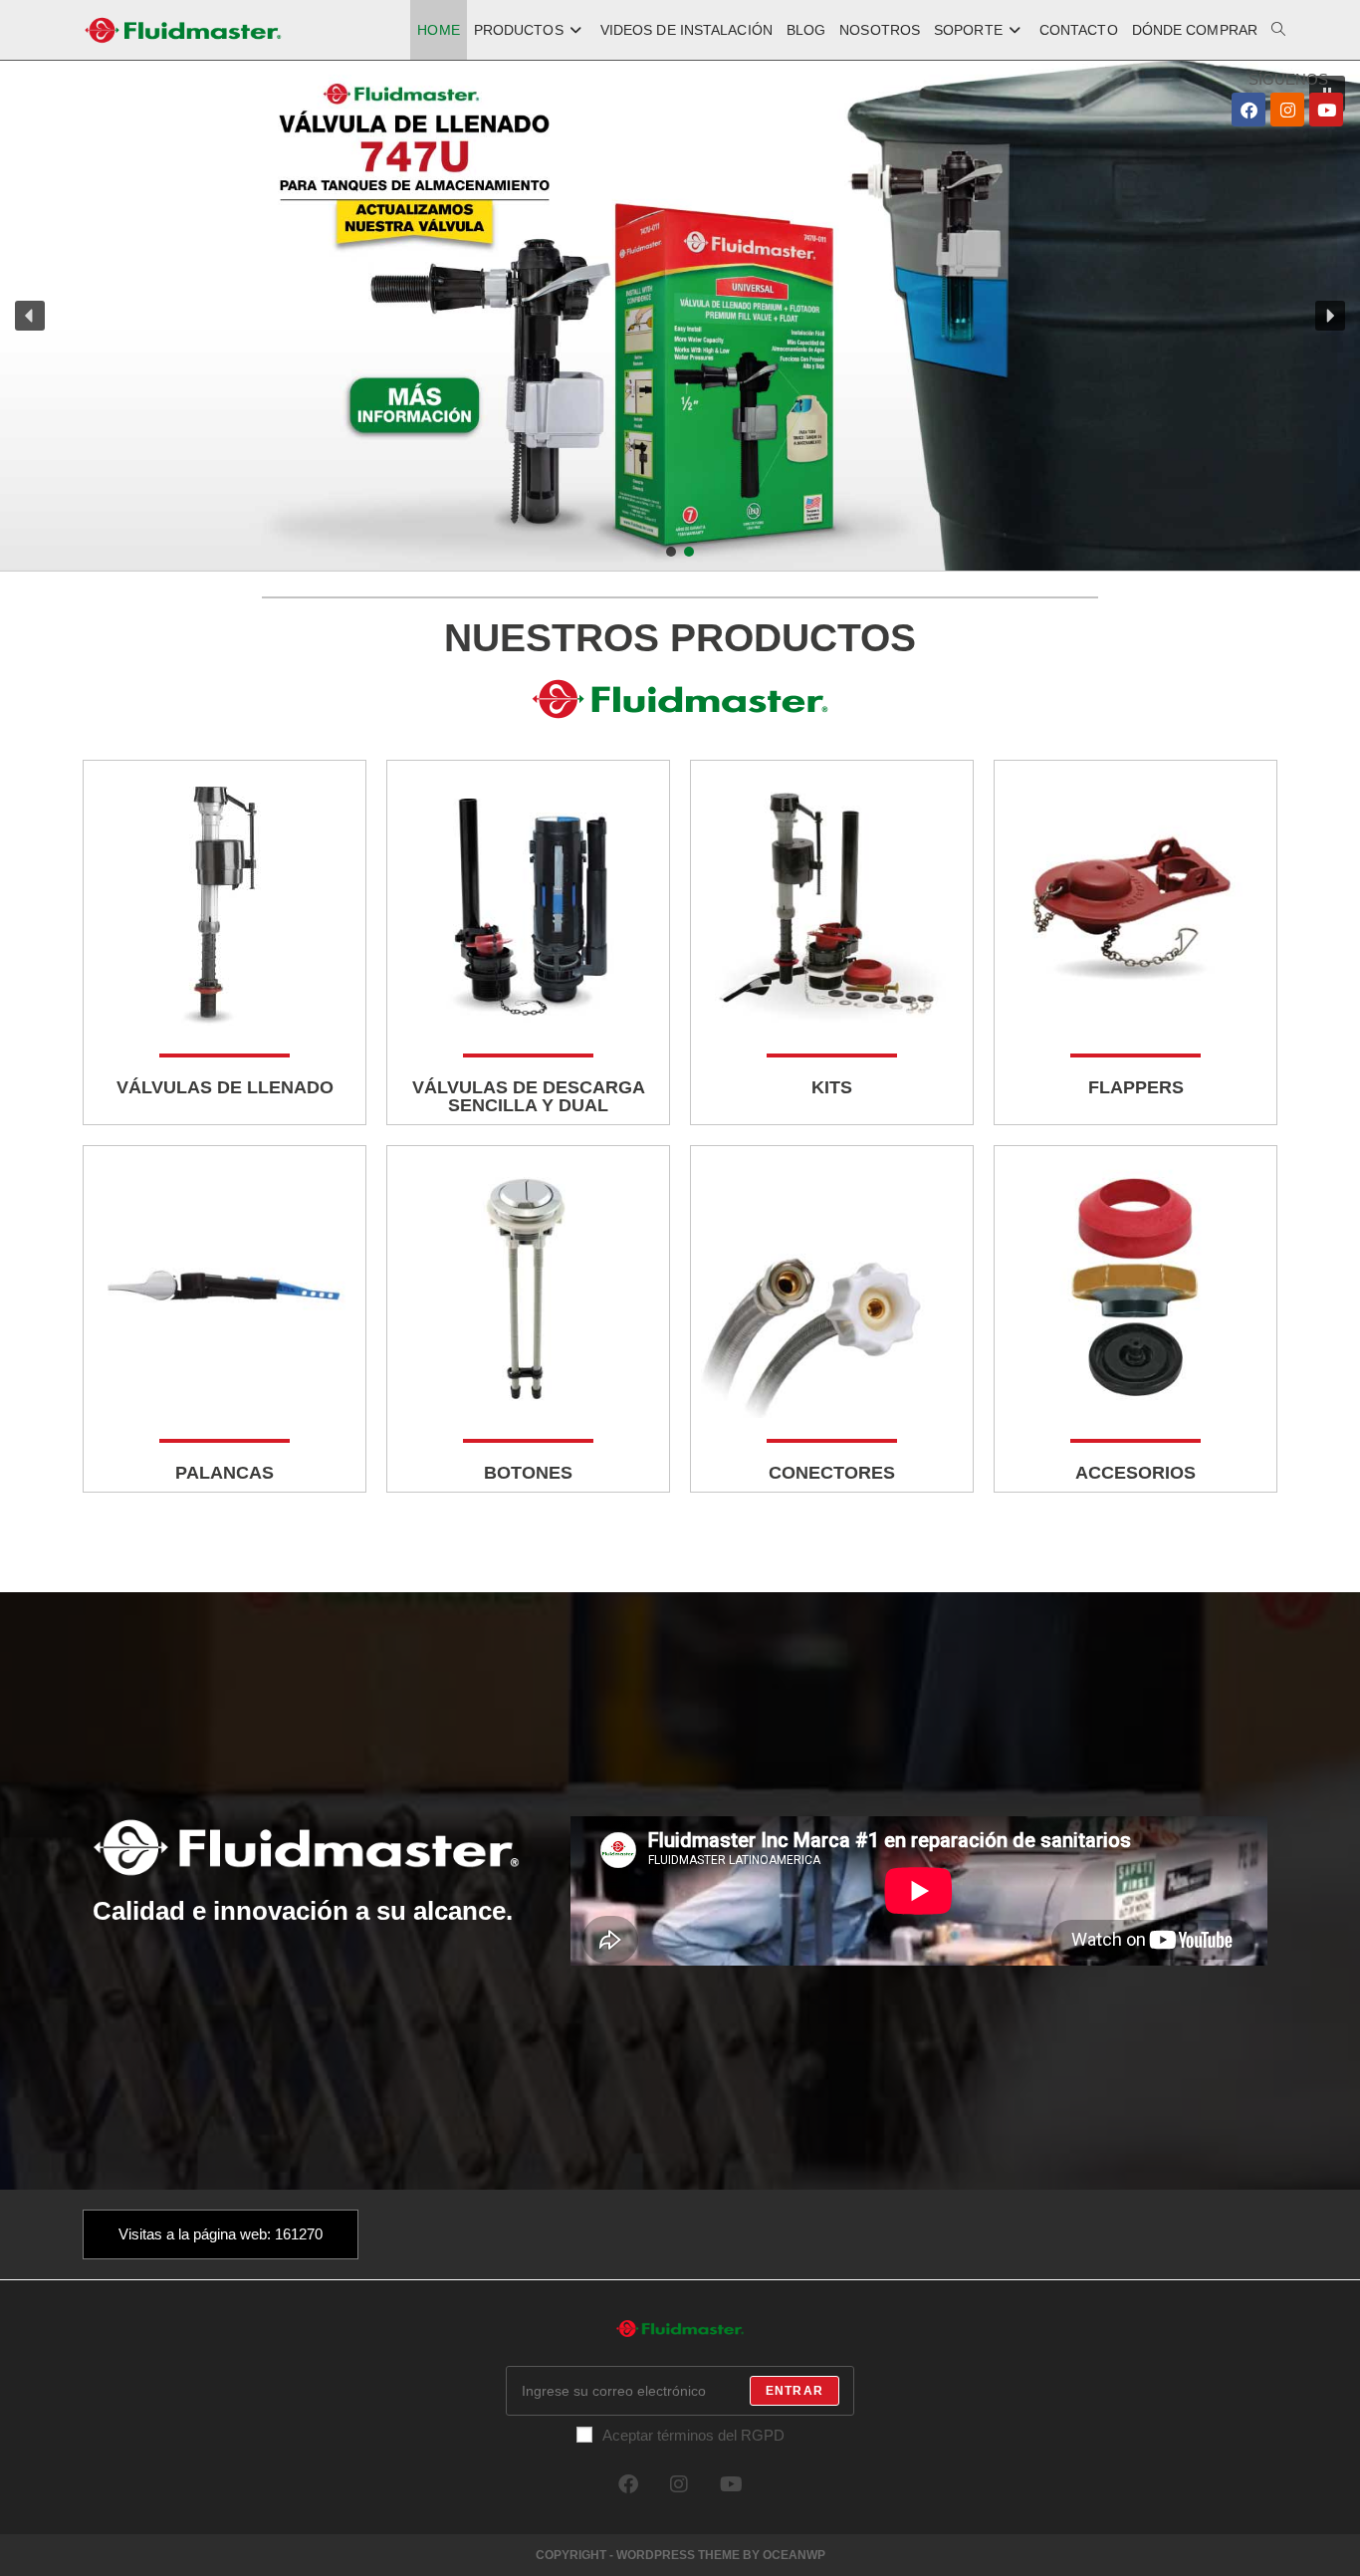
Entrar (794, 2391)
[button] (680, 316)
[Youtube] (1326, 110)
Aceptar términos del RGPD (693, 2435)
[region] (680, 316)
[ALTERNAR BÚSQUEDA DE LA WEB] (1278, 30)
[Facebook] (1248, 110)
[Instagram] (1287, 110)
